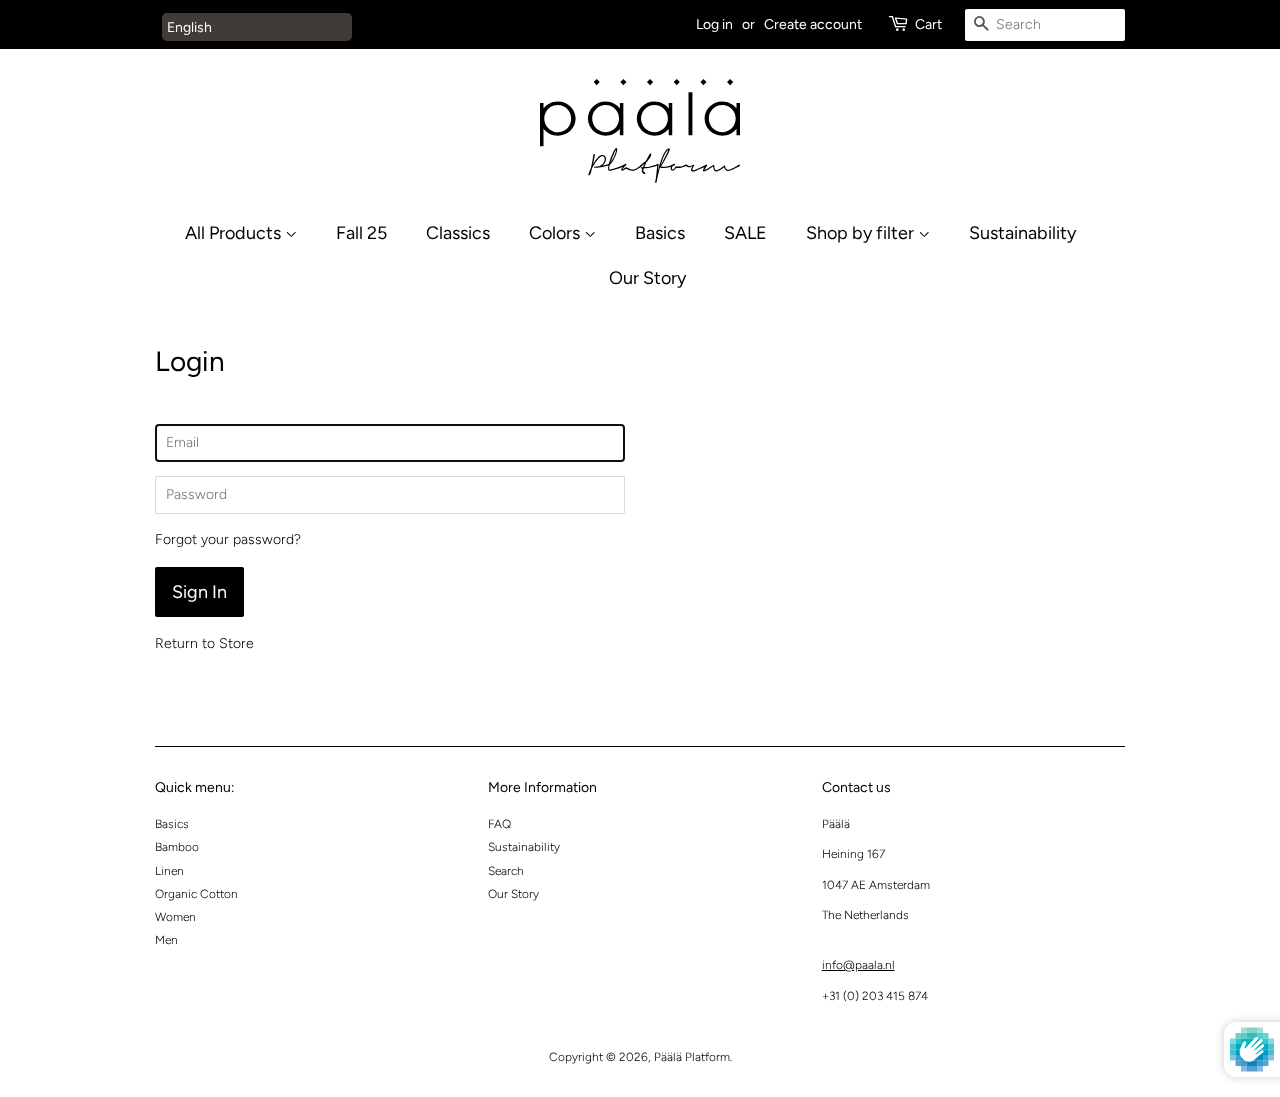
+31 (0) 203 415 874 (875, 996)
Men (166, 940)
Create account (813, 24)
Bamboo (177, 847)
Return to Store (204, 643)
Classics (458, 232)
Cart (928, 24)
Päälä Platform (692, 1057)
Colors (556, 232)
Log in (714, 24)
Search (506, 871)
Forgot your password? (228, 539)
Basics (660, 232)
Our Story (647, 277)
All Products (235, 232)
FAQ (499, 824)
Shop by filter (862, 232)
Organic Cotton (196, 894)
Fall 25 (361, 232)
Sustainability (1022, 232)
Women (175, 917)
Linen (169, 871)
